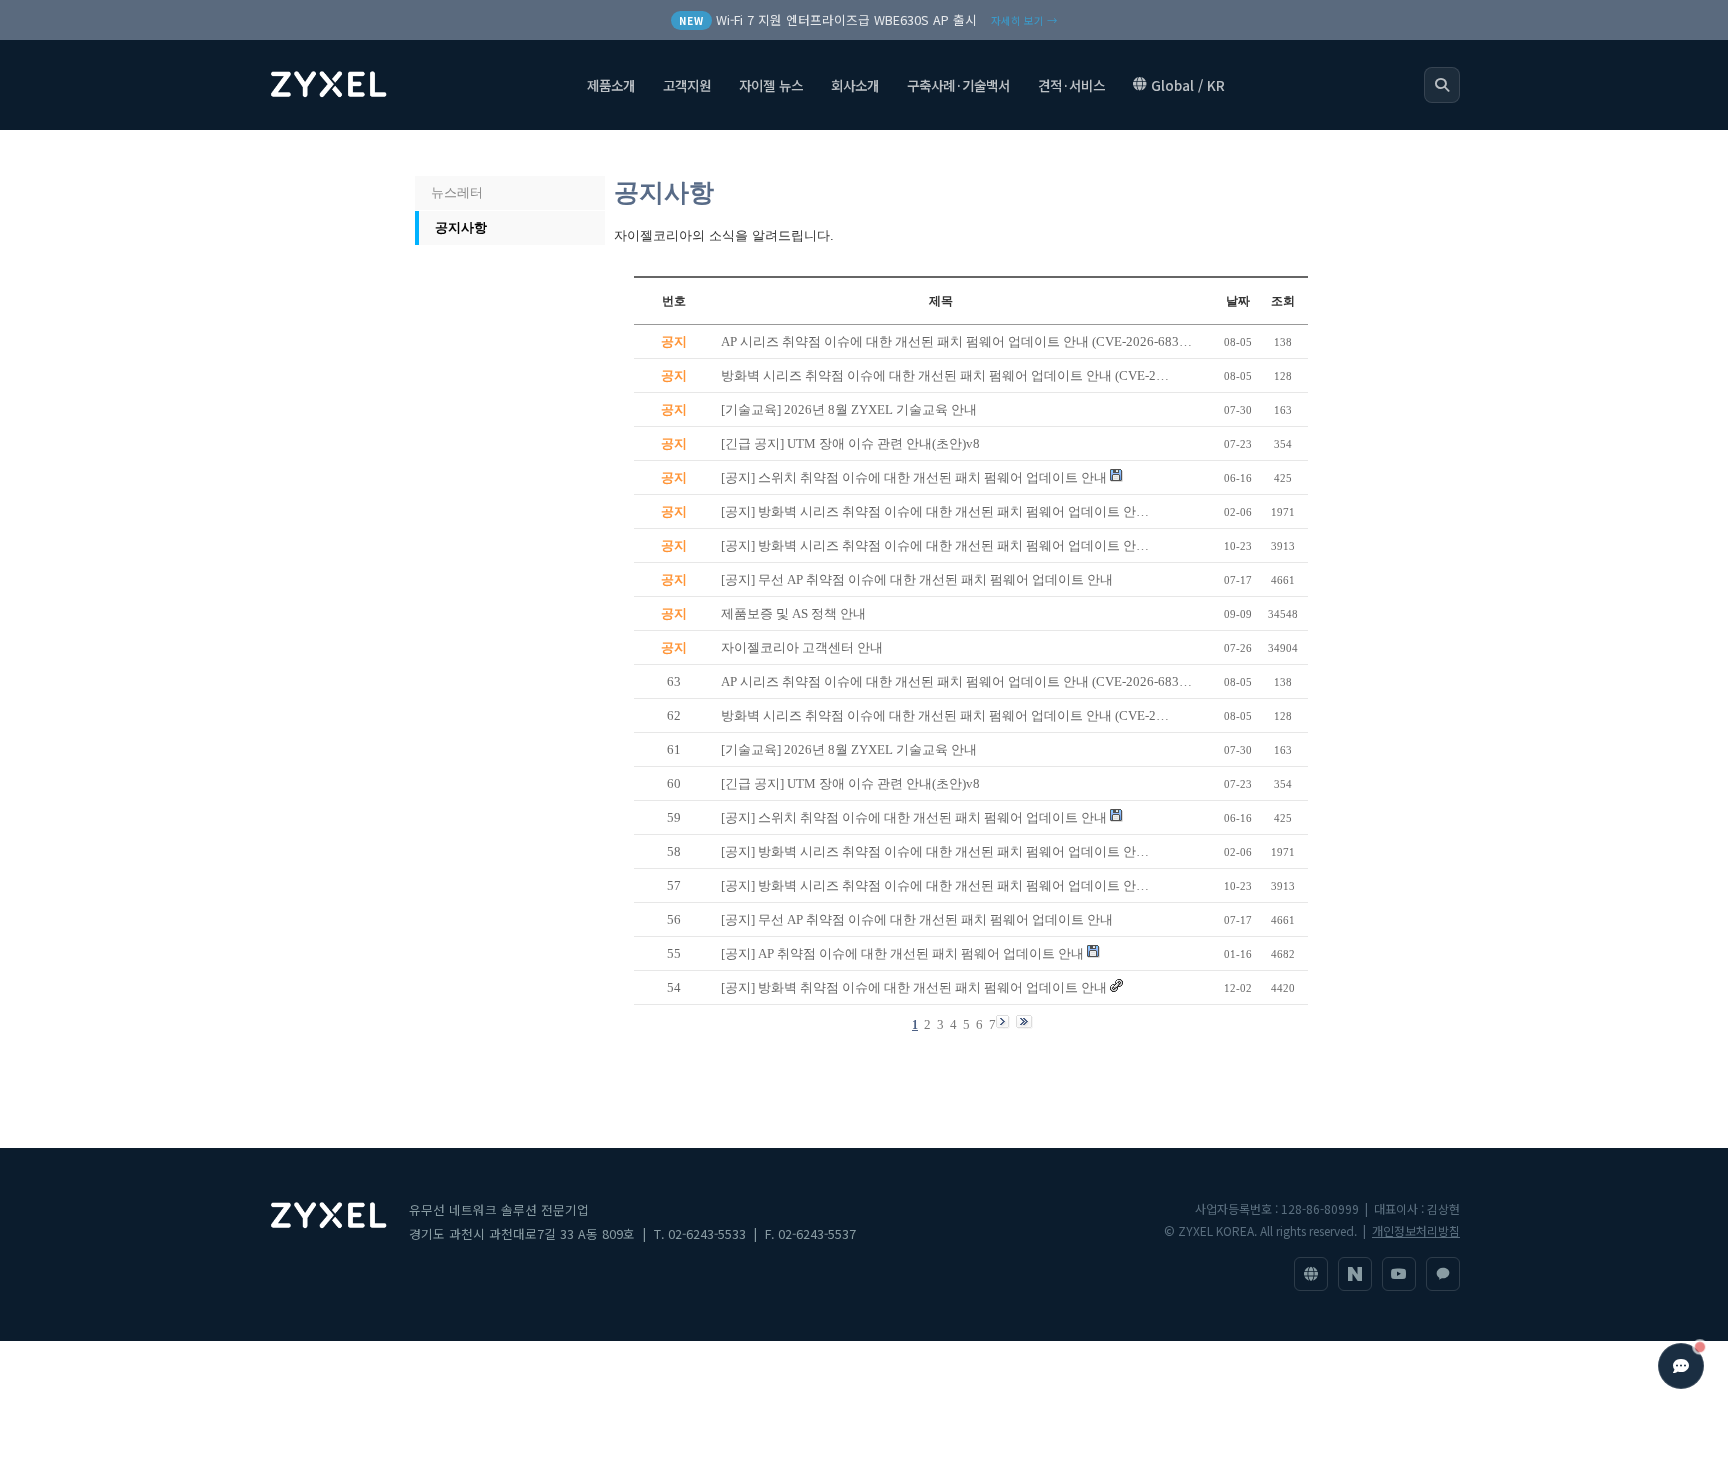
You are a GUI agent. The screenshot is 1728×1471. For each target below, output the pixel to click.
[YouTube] (1399, 1274)
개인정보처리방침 (1416, 1230)
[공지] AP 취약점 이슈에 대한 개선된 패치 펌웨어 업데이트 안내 (902, 953)
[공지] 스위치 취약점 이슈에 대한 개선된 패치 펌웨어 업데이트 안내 (914, 817)
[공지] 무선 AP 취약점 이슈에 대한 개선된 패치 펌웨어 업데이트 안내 (917, 919)
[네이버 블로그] (1355, 1274)
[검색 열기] (1442, 85)
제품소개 (611, 85)
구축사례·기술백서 (958, 85)
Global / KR (1188, 85)
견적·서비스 (1071, 85)
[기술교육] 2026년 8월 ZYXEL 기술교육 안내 (849, 749)
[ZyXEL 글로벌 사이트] (1311, 1274)
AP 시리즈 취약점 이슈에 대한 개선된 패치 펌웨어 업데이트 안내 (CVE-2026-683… (956, 681)
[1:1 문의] (1443, 1274)
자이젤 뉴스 (771, 85)
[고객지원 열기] (1681, 1366)
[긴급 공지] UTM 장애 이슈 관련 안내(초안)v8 (850, 783)
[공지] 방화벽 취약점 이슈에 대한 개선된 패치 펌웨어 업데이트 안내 (914, 987)
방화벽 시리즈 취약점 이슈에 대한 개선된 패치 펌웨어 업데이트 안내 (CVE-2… (945, 715)
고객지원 (687, 85)
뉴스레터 (457, 192)
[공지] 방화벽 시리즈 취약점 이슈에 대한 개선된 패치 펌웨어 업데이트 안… (935, 851)
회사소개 (855, 85)
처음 (437, 153)
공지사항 (461, 227)
